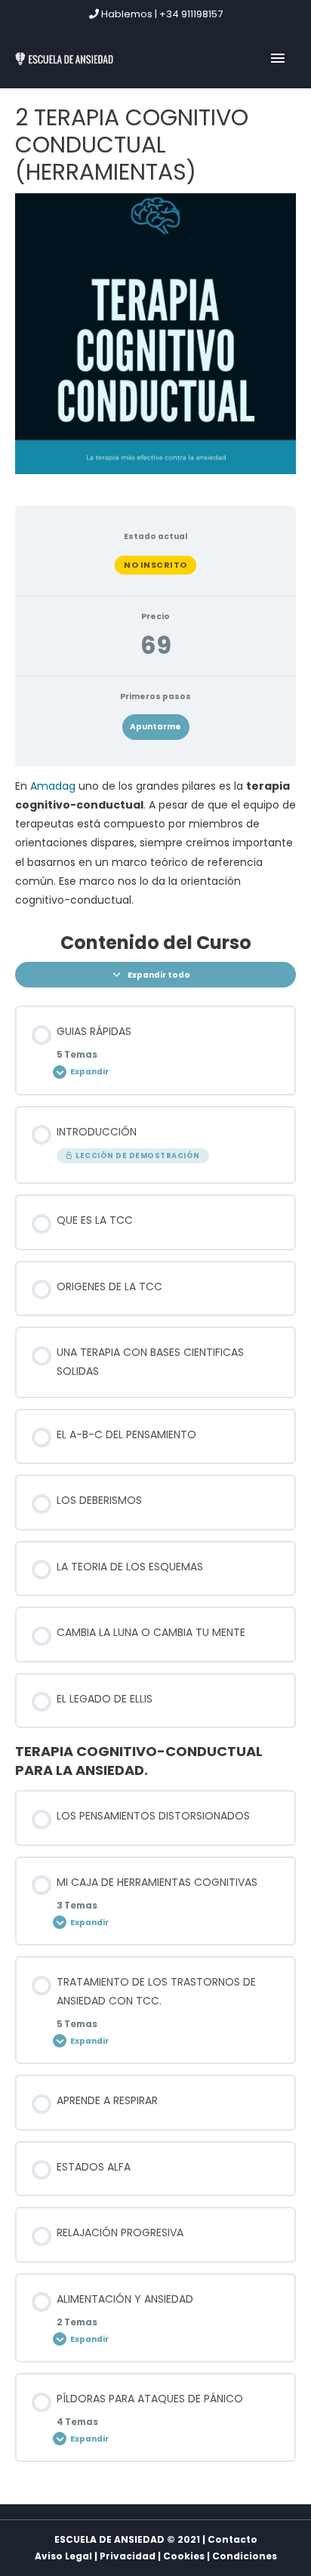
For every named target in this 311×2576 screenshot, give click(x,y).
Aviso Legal (63, 2556)
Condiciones (245, 2556)
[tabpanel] (155, 843)
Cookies (184, 2556)
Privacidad (128, 2556)
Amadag (53, 786)
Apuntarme (155, 727)
